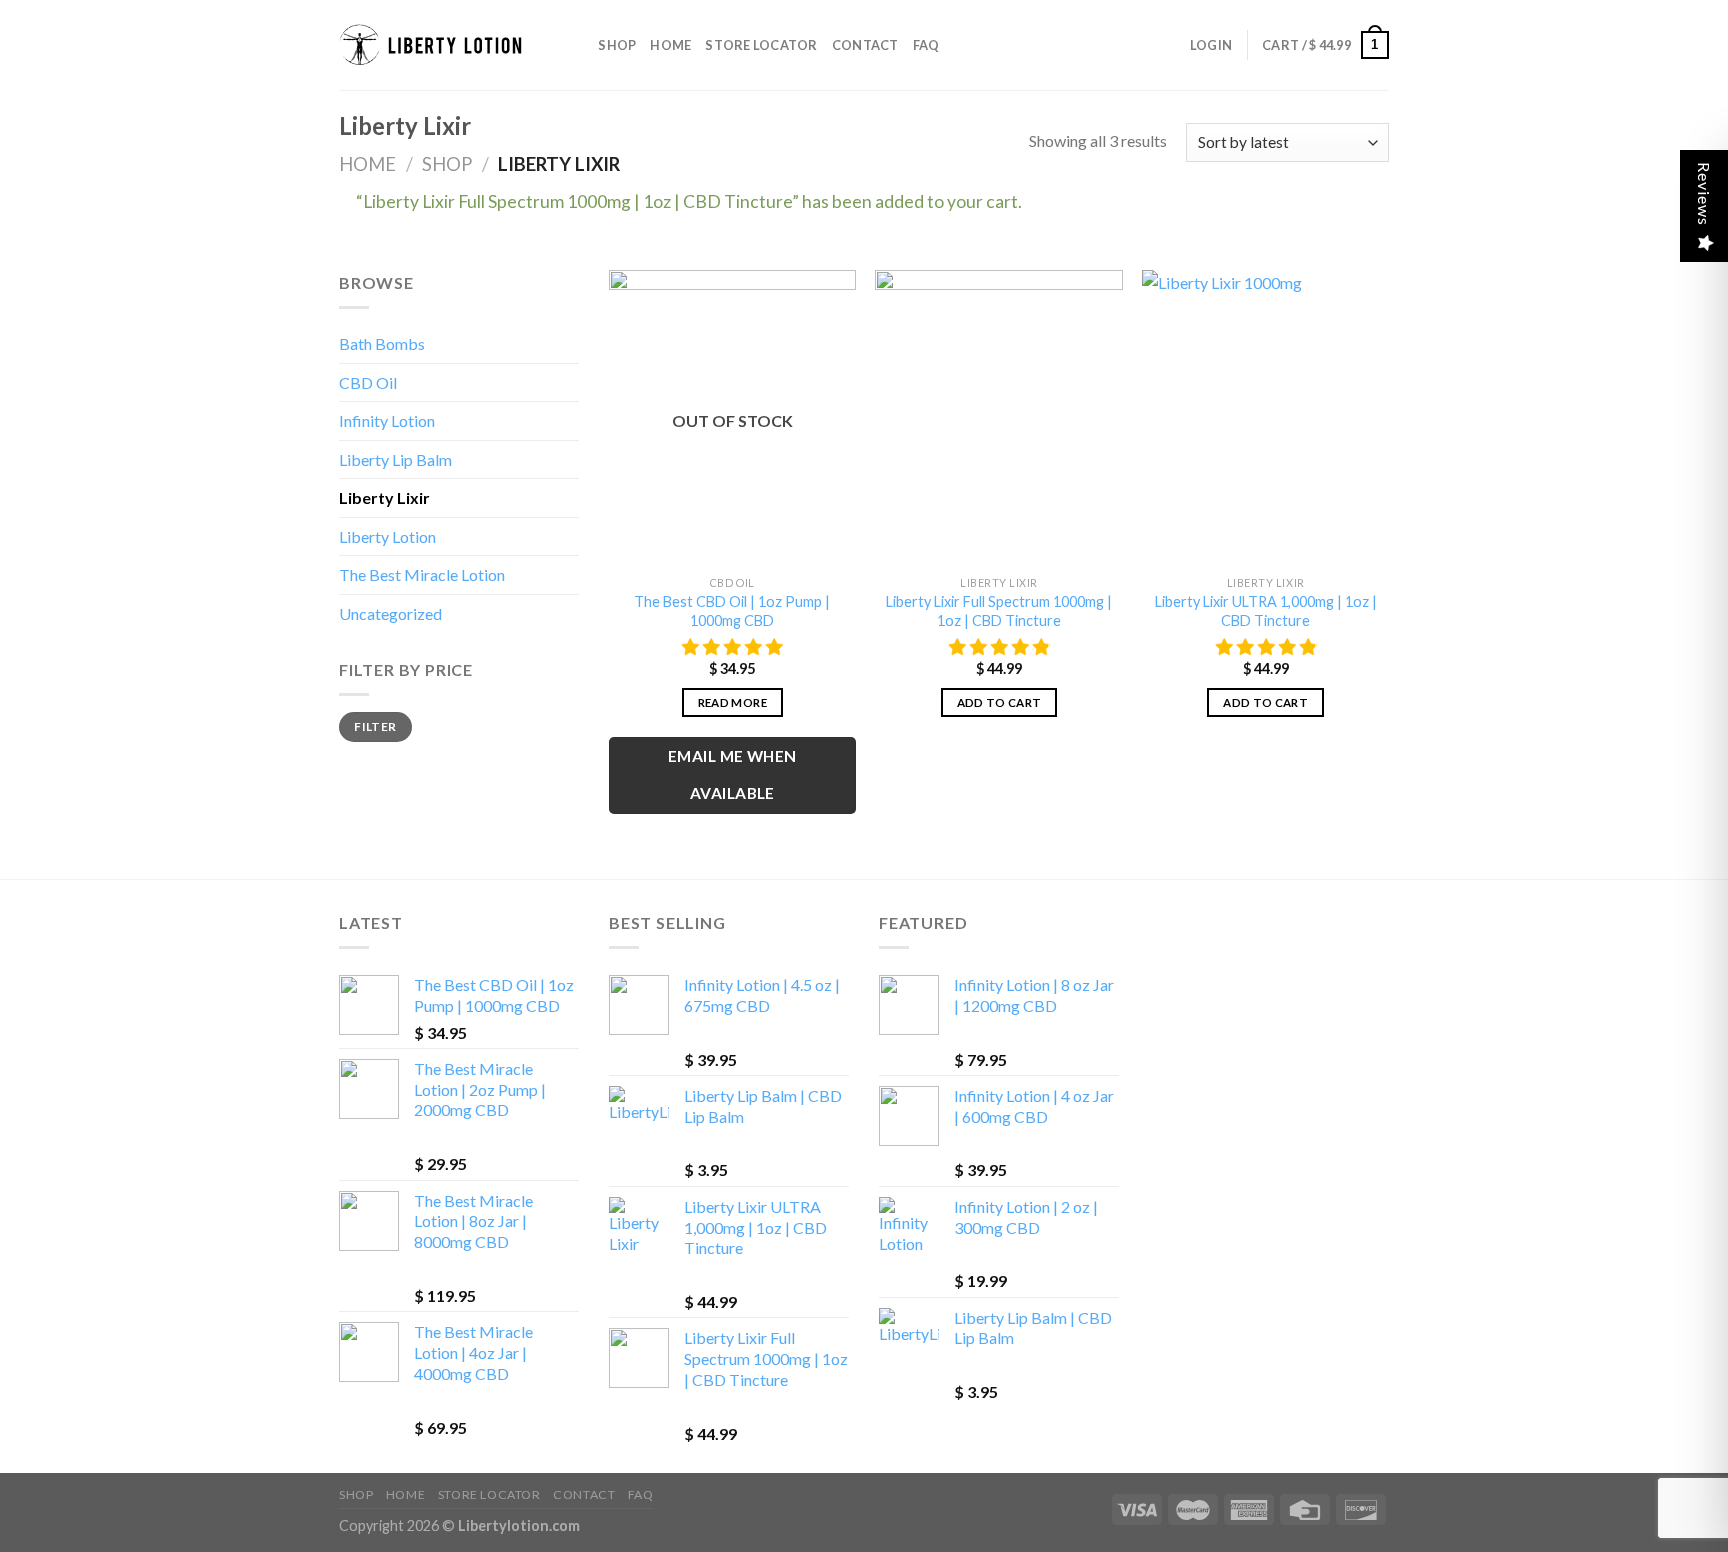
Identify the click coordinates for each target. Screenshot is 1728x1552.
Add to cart (999, 702)
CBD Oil (368, 382)
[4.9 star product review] (999, 647)
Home (670, 45)
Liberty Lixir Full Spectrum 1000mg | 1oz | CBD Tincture (999, 611)
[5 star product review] (732, 647)
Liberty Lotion (387, 536)
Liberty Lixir (384, 497)
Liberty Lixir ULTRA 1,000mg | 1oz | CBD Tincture (1266, 611)
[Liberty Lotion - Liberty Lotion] (439, 45)
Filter (375, 726)
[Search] (576, 45)
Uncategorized (390, 613)
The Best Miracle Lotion (422, 574)
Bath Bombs (382, 343)
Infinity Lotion (387, 420)
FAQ (926, 45)
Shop (617, 45)
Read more (732, 702)
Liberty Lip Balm (395, 459)
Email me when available (732, 774)
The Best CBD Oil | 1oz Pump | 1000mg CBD (732, 611)
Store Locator (761, 45)
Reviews (1704, 194)
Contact (865, 45)
